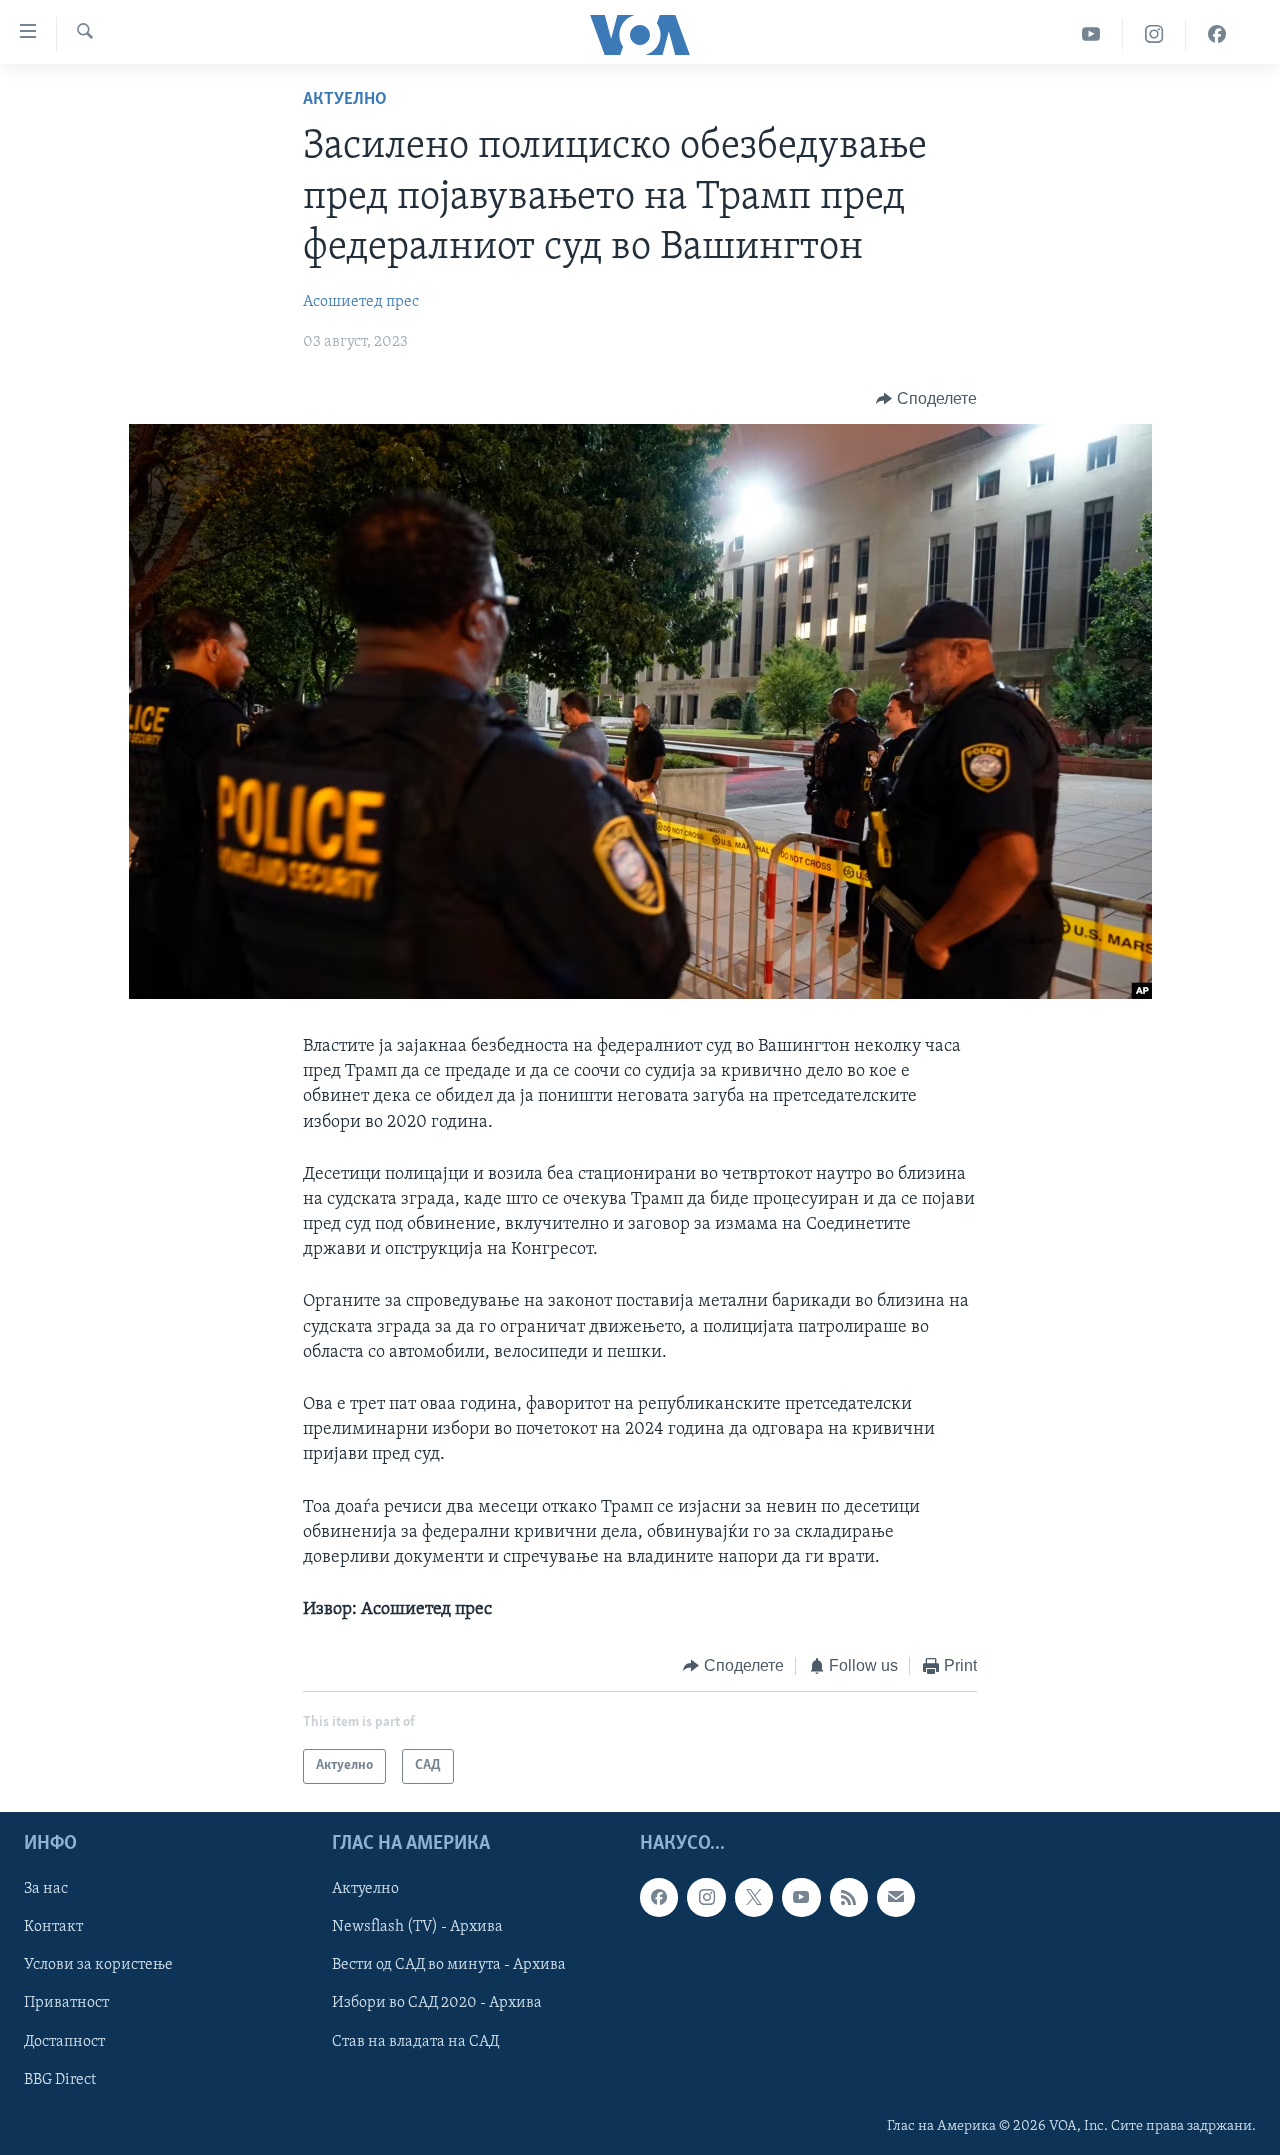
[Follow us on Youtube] (801, 1897)
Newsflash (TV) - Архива (417, 1927)
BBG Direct (60, 2079)
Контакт (53, 1927)
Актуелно (345, 100)
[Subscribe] (896, 1897)
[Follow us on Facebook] (659, 1897)
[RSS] (849, 1897)
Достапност (64, 2041)
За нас (46, 1889)
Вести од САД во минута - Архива (449, 1965)
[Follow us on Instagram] (706, 1897)
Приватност (66, 2003)
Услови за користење (98, 1965)
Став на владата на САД (415, 2041)
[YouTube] (1091, 34)
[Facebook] (1217, 34)
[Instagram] (1154, 34)
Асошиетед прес (361, 302)
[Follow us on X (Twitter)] (754, 1897)
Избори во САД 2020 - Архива (437, 2003)
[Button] (926, 399)
